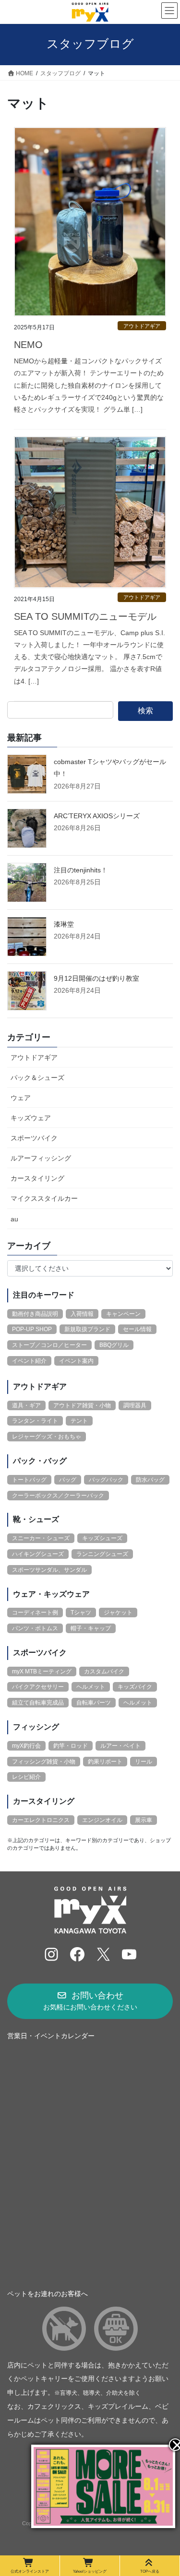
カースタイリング (37, 1178)
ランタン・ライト (35, 1421)
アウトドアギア (142, 326)
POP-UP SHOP (32, 1329)
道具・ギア (26, 1405)
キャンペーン (123, 1314)
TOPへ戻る (150, 2571)
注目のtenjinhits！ (81, 870)
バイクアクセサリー (38, 1687)
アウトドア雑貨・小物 (82, 1405)
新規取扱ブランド (87, 1329)
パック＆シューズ (37, 1078)
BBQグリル (114, 1345)
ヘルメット (91, 1687)
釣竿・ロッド (71, 1746)
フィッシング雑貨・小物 (44, 1762)
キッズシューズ (102, 1538)
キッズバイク (135, 1687)
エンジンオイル (102, 1820)
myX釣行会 (26, 1746)
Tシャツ (81, 1613)
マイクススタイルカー (44, 1198)
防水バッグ (150, 1480)
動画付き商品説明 (35, 1314)
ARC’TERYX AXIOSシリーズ (97, 816)
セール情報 (137, 1329)
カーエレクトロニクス (41, 1820)
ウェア (21, 1098)
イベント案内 (76, 1361)
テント (79, 1421)
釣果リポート (105, 1762)
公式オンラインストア (30, 2571)
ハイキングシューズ (38, 1554)
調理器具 (135, 1405)
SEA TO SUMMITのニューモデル (85, 616)
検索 (145, 711)
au (14, 1219)
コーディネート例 (35, 1613)
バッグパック (106, 1480)
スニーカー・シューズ (41, 1538)
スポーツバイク (34, 1138)
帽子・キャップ (91, 1628)
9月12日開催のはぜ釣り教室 (96, 978)
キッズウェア (31, 1118)
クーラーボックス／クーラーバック (58, 1496)
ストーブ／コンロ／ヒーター (49, 1345)
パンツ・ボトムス (35, 1628)
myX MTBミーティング (42, 1671)
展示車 (144, 1820)
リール (144, 1762)
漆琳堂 (64, 924)
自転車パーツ (94, 1703)
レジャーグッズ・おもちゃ (47, 1437)
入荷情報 (82, 1314)
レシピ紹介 (26, 1777)
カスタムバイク (104, 1671)
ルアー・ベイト (120, 1746)
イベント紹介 (29, 1361)
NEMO (28, 345)
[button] (90, 2001)
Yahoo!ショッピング (90, 2571)
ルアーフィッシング (41, 1158)
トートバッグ (29, 1480)
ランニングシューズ (102, 1554)
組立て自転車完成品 (38, 1703)
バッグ (68, 1480)
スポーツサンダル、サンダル (49, 1570)
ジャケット (118, 1613)
